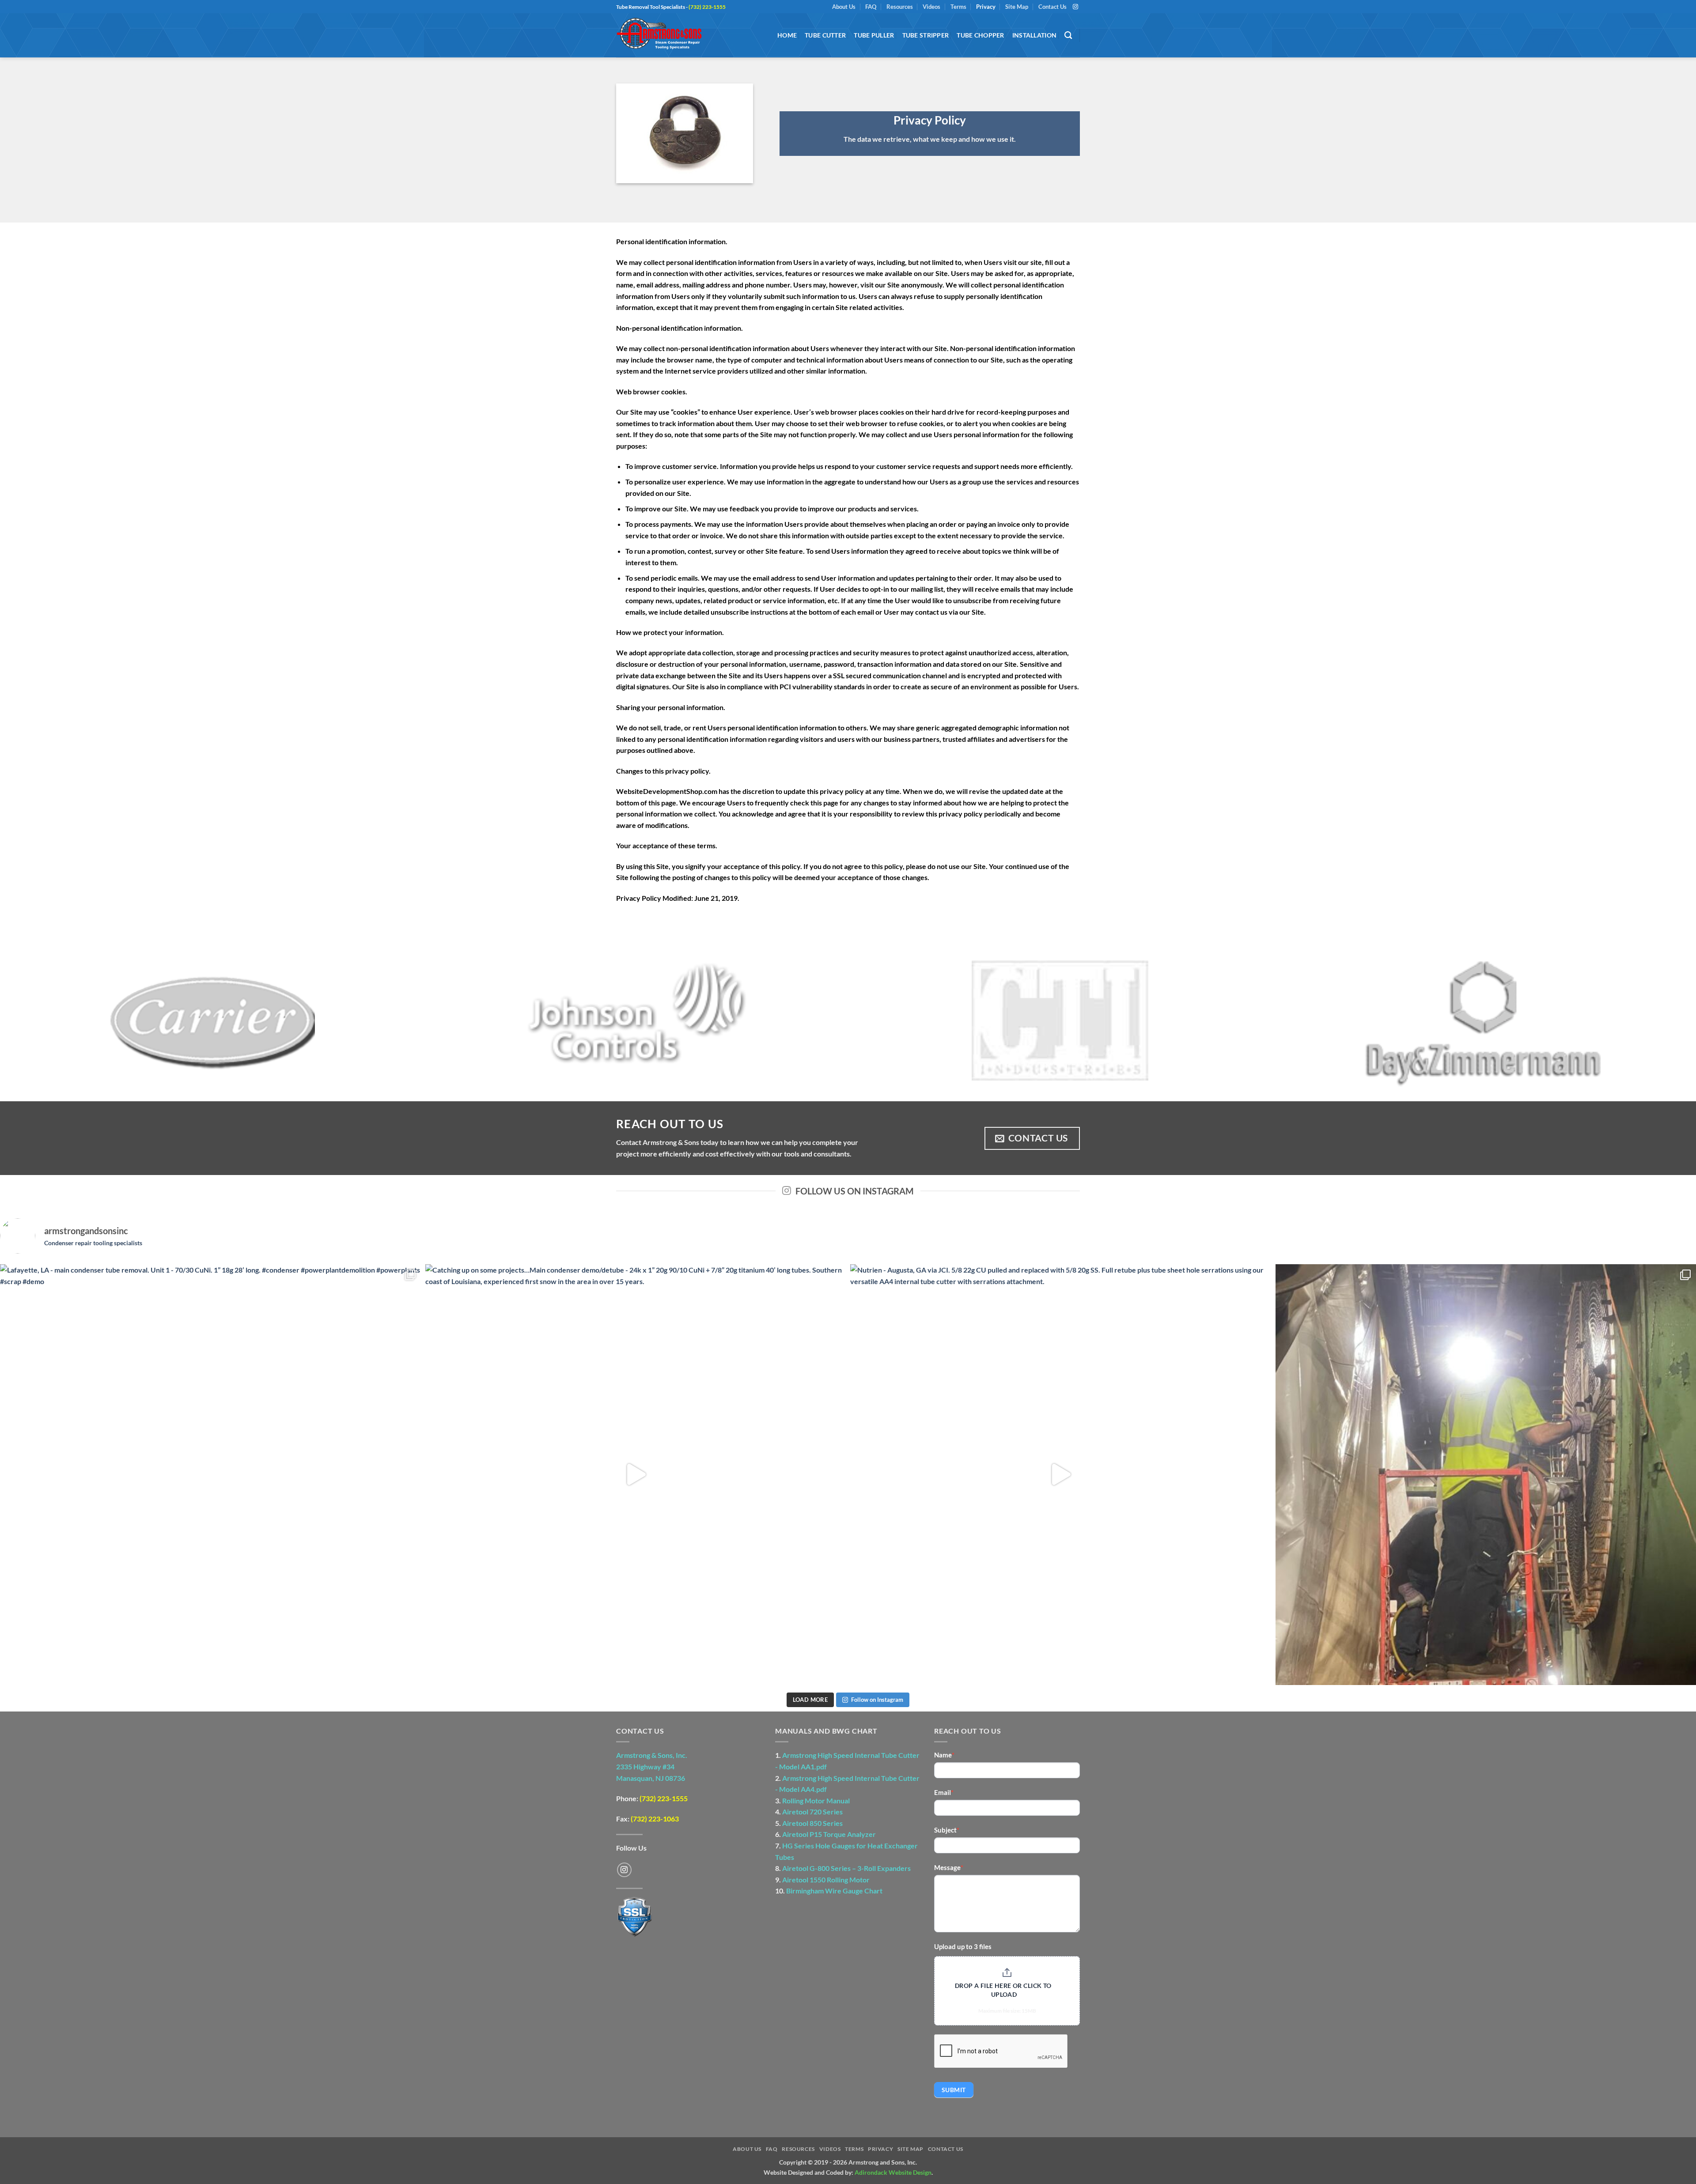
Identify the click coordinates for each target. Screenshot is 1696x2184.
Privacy (986, 7)
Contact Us (1052, 7)
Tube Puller (874, 35)
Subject (947, 1830)
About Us (844, 7)
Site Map (1017, 7)
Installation (1034, 35)
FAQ (871, 7)
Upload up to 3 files (963, 1946)
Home (787, 35)
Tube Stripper (926, 35)
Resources (900, 7)
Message (949, 1867)
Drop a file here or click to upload (1004, 1990)
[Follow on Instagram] (1075, 7)
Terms (958, 7)
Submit (954, 2090)
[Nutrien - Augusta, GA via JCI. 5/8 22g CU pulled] (1061, 1475)
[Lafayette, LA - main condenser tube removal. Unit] (210, 1475)
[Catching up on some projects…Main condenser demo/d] (636, 1475)
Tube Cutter (825, 35)
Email (944, 1792)
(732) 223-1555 (664, 1798)
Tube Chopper (980, 35)
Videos (931, 7)
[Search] (1068, 36)
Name (944, 1755)
